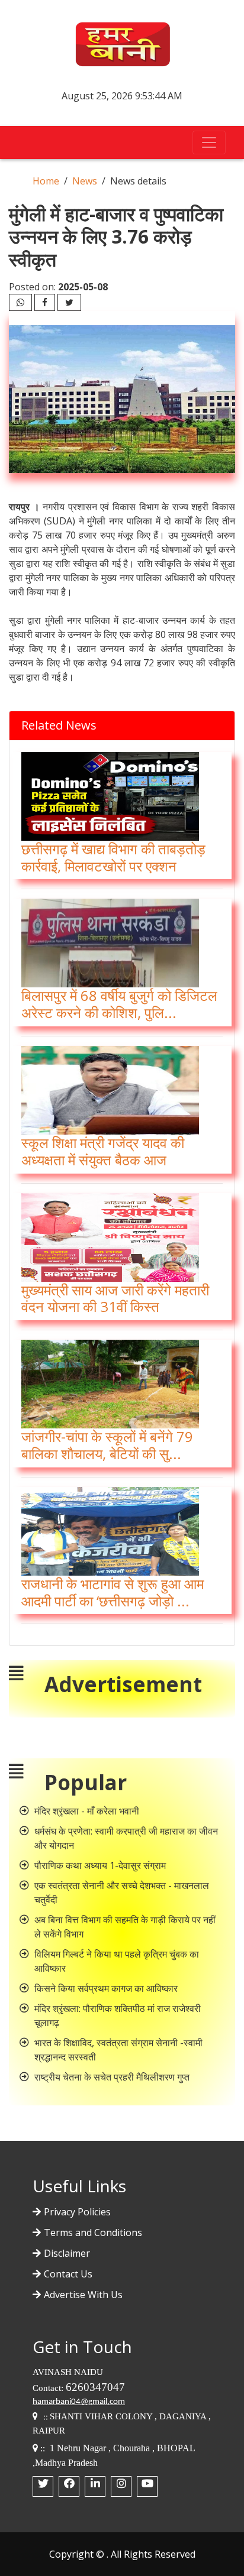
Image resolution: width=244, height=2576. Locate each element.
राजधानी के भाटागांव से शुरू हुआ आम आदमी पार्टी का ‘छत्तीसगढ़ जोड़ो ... (113, 1592)
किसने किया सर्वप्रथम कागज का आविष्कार (106, 1988)
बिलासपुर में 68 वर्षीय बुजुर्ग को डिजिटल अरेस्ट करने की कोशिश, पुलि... (119, 1004)
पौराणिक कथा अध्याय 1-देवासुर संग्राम (100, 1865)
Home (46, 181)
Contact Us (68, 2274)
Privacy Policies (77, 2212)
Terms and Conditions (93, 2232)
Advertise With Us (83, 2295)
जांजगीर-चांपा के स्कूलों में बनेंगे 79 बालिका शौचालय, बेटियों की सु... (107, 1445)
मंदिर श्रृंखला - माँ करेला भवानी (87, 1811)
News (85, 181)
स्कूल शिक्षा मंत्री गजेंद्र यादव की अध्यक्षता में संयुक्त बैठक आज (103, 1151)
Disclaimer (67, 2253)
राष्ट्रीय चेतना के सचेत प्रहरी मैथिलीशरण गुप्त (112, 2077)
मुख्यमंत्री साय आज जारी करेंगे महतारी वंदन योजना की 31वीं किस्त (115, 1298)
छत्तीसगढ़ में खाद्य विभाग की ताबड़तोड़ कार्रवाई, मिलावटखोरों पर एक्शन (113, 857)
